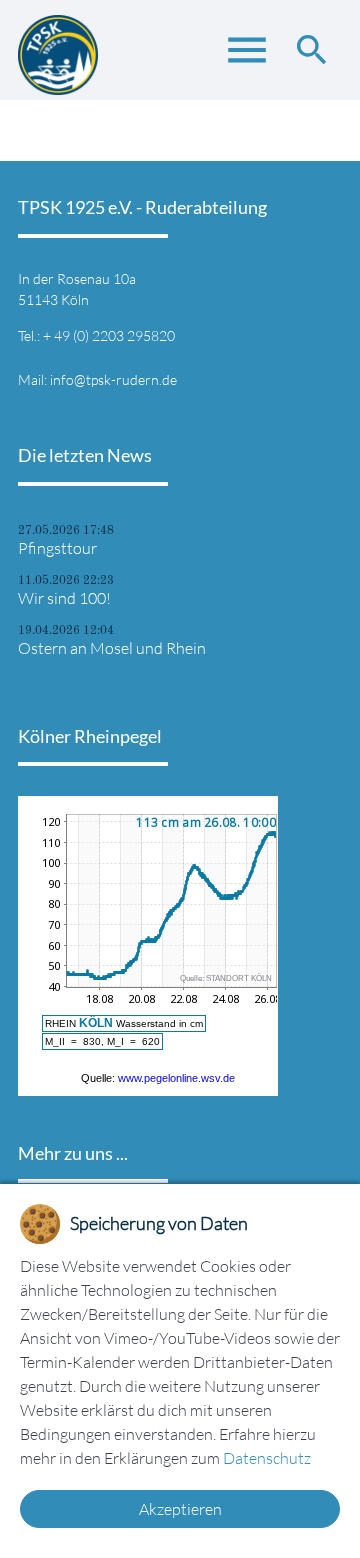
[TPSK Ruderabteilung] (58, 50)
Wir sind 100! (64, 598)
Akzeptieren (180, 1509)
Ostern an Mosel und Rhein (112, 648)
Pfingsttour (57, 548)
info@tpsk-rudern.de (113, 379)
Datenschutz (267, 1458)
